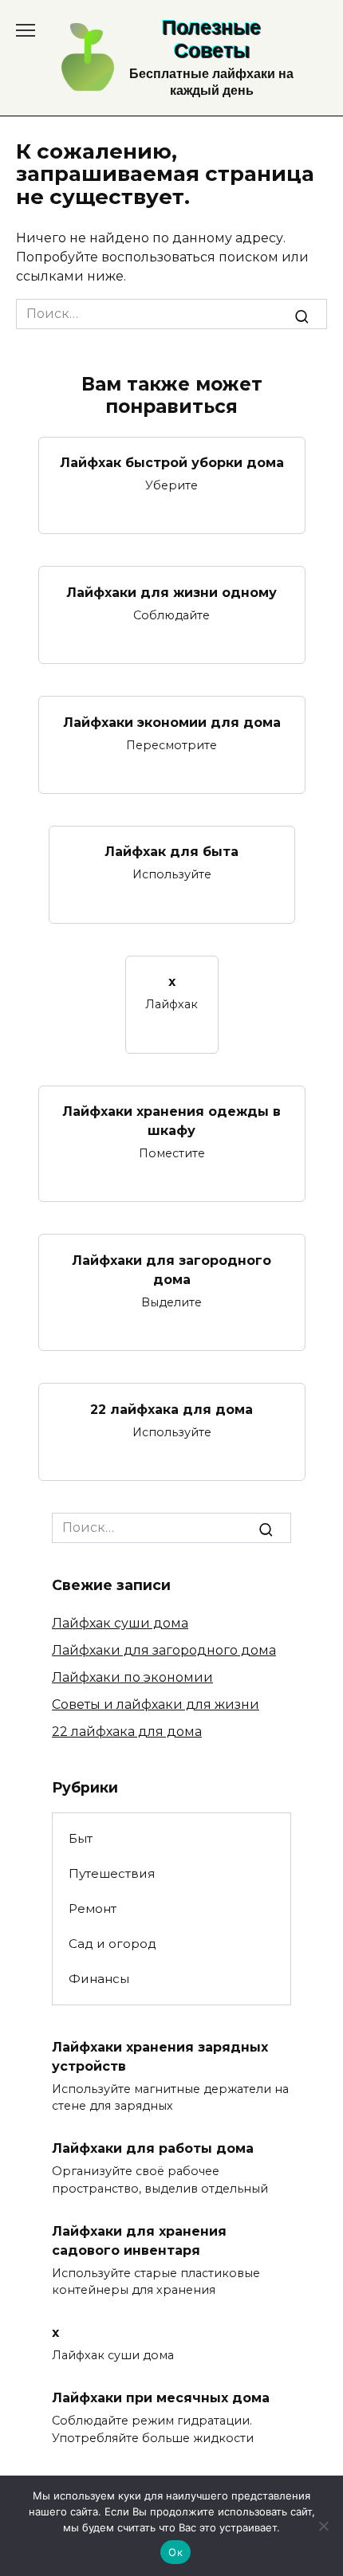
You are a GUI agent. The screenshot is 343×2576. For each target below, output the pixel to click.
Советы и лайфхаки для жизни (156, 1704)
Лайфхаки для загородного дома (171, 1269)
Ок (175, 2552)
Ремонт (93, 1908)
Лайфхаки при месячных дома (161, 2398)
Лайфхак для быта (171, 852)
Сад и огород (112, 1944)
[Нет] (323, 2526)
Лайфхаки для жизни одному (171, 592)
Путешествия (112, 1873)
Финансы (99, 1979)
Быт (81, 1838)
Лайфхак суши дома (120, 1623)
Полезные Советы (211, 39)
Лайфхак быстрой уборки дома (172, 463)
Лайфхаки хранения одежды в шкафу (171, 1121)
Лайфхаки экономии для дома (172, 722)
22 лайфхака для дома (171, 1409)
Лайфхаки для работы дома (153, 2148)
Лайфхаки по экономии (132, 1677)
